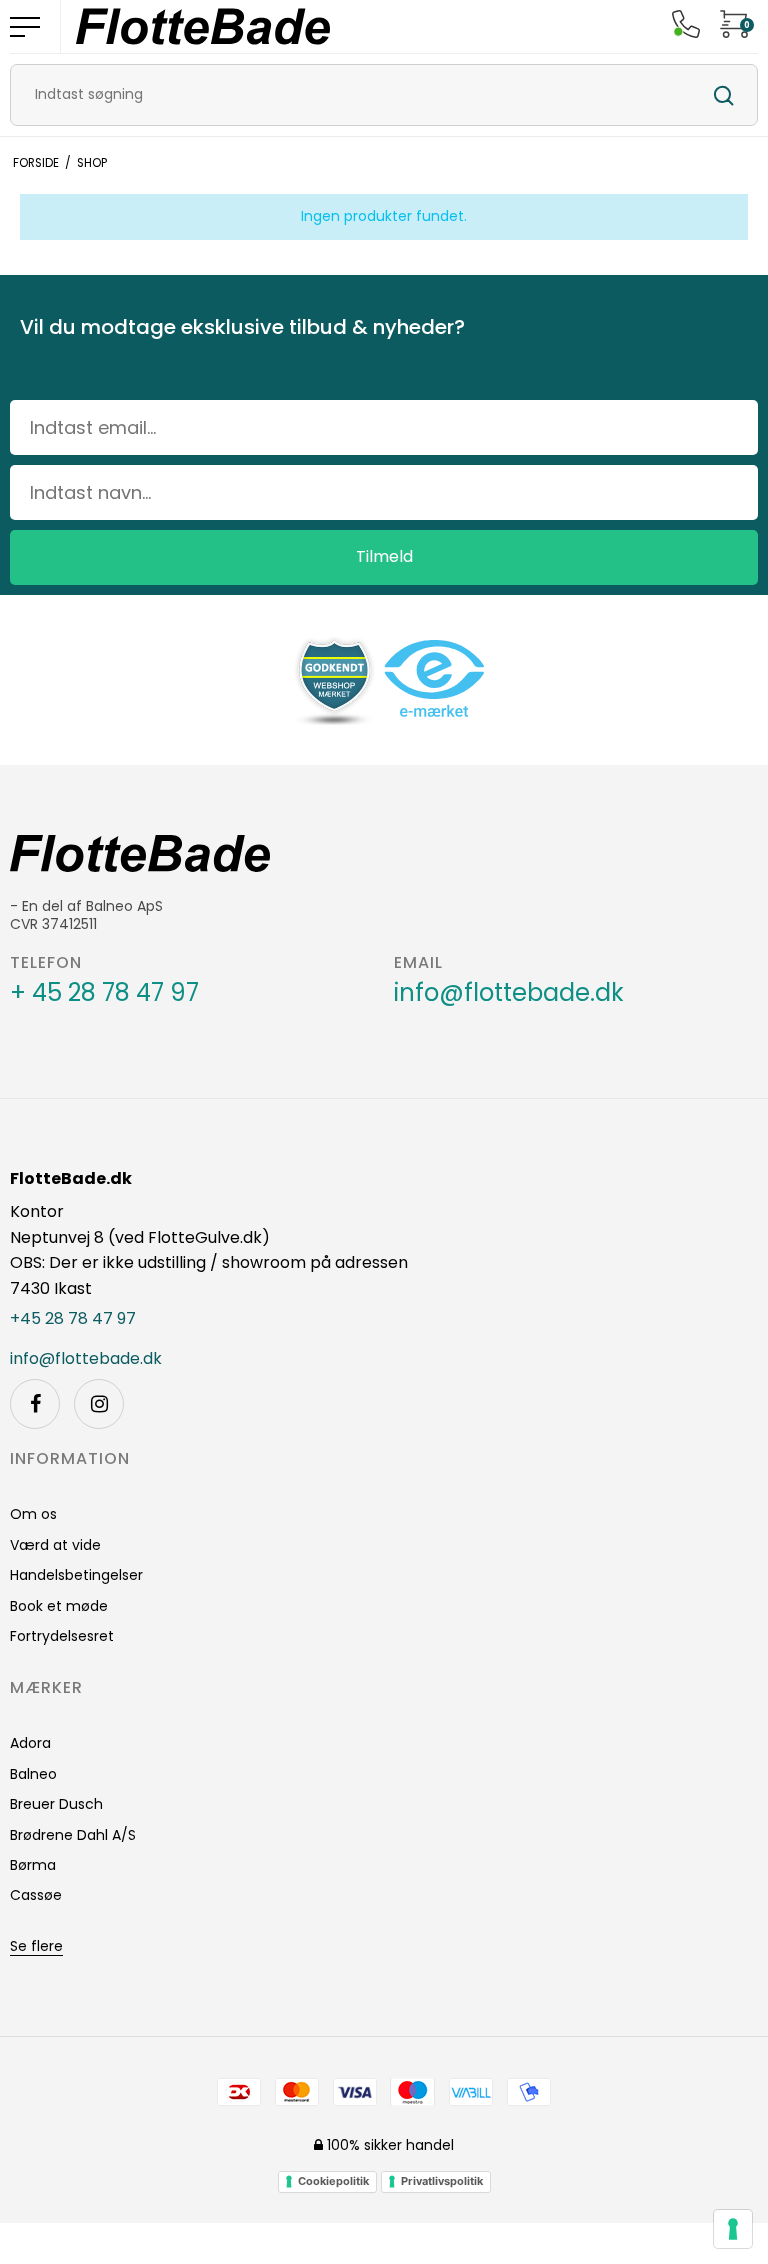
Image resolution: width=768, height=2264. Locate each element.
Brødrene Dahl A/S (73, 1835)
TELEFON (46, 963)
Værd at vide (55, 1545)
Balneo (33, 1774)
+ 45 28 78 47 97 (104, 993)
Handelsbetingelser (76, 1575)
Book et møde (59, 1606)
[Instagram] (99, 1404)
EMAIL (418, 963)
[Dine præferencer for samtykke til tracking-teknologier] (733, 2229)
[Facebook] (35, 1404)
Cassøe (36, 1895)
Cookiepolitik (333, 2181)
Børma (33, 1865)
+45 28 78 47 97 (73, 1319)
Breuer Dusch (56, 1804)
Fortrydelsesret (62, 1636)
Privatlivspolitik (442, 2181)
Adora (30, 1743)
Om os (33, 1514)
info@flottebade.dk (509, 993)
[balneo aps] (203, 26)
